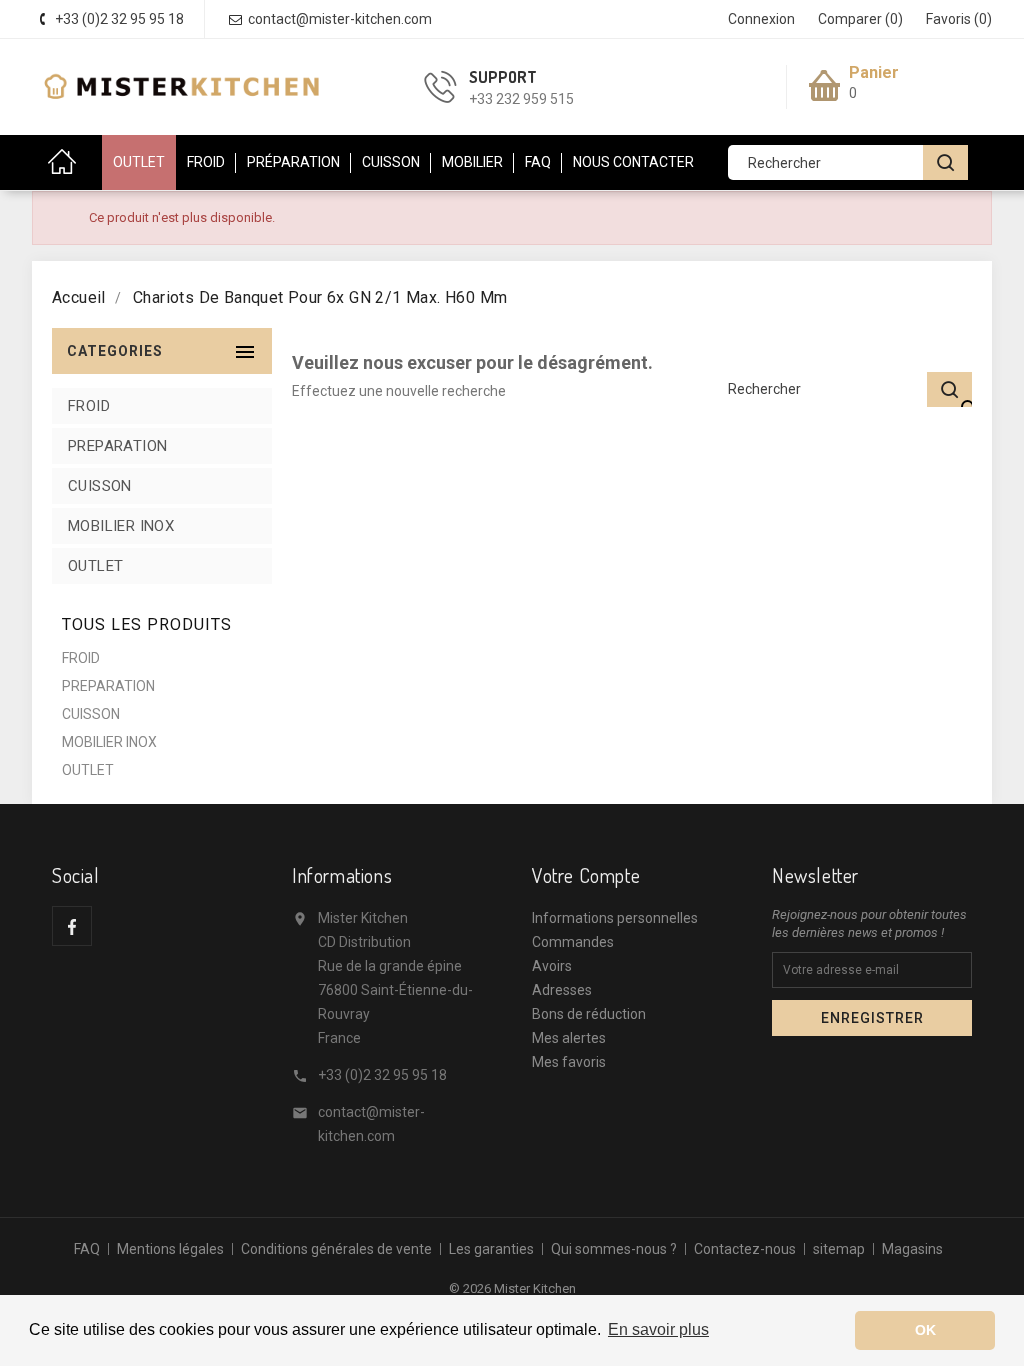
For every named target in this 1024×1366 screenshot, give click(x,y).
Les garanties (491, 1249)
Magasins (912, 1249)
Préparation (293, 162)
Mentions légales (170, 1249)
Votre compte (586, 875)
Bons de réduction (589, 1014)
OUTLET (139, 162)
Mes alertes (569, 1038)
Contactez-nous (745, 1249)
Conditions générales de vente (336, 1249)
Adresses (562, 990)
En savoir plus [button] (658, 1329)
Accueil (67, 162)
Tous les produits (147, 624)
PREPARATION (117, 446)
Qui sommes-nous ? (614, 1249)
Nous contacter (633, 162)
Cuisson (391, 162)
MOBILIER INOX (121, 526)
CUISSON (100, 486)
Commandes (573, 942)
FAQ (538, 162)
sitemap (839, 1249)
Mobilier (472, 162)
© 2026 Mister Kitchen (512, 1288)
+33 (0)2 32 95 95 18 (382, 1075)
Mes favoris (569, 1062)
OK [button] (925, 1330)
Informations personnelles (615, 918)
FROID (89, 406)
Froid (206, 162)
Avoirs (552, 966)
